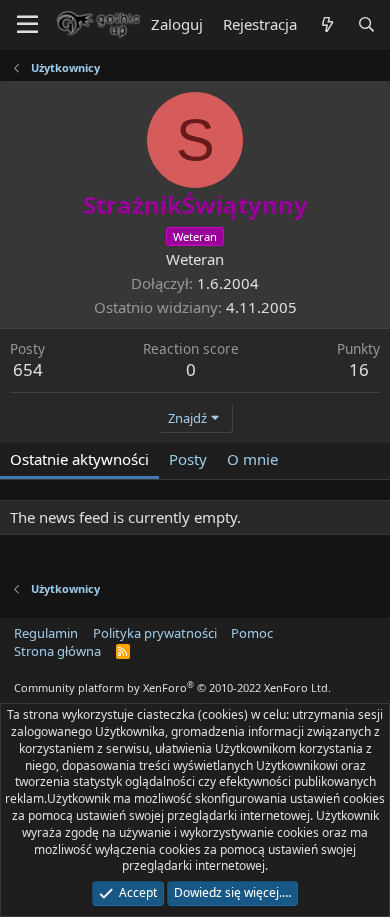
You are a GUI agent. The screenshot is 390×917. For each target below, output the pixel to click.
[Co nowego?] (326, 24)
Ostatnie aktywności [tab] (79, 459)
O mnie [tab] (252, 459)
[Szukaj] (366, 24)
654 (28, 369)
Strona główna (57, 651)
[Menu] (27, 25)
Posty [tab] (188, 459)
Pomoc (252, 633)
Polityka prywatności (155, 633)
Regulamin (46, 633)
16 (359, 369)
